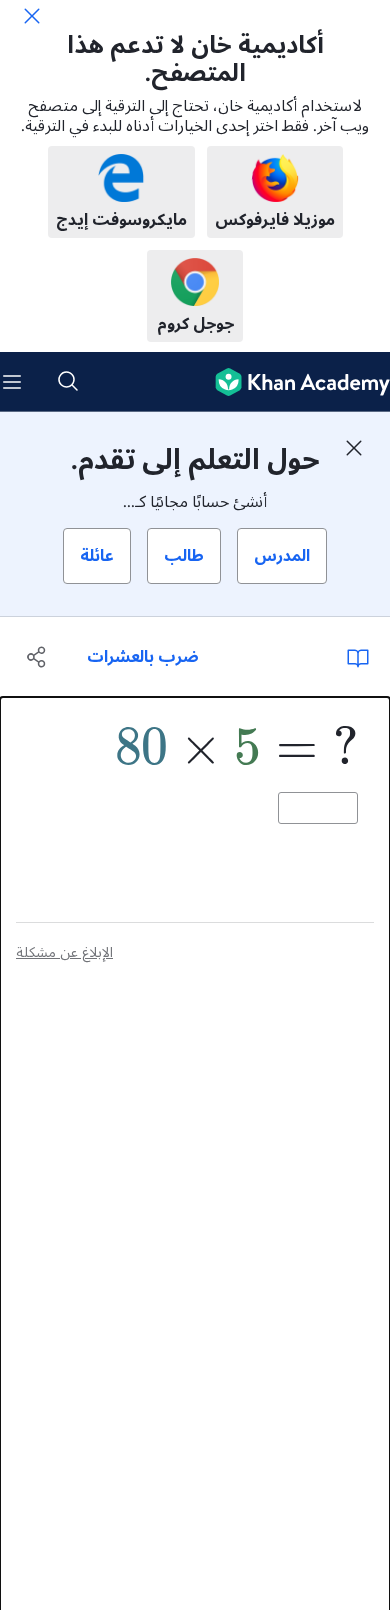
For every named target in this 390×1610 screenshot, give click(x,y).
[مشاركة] (37, 657)
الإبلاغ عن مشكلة (64, 953)
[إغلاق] (32, 16)
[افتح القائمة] (12, 382)
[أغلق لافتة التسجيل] (354, 448)
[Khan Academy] (294, 382)
